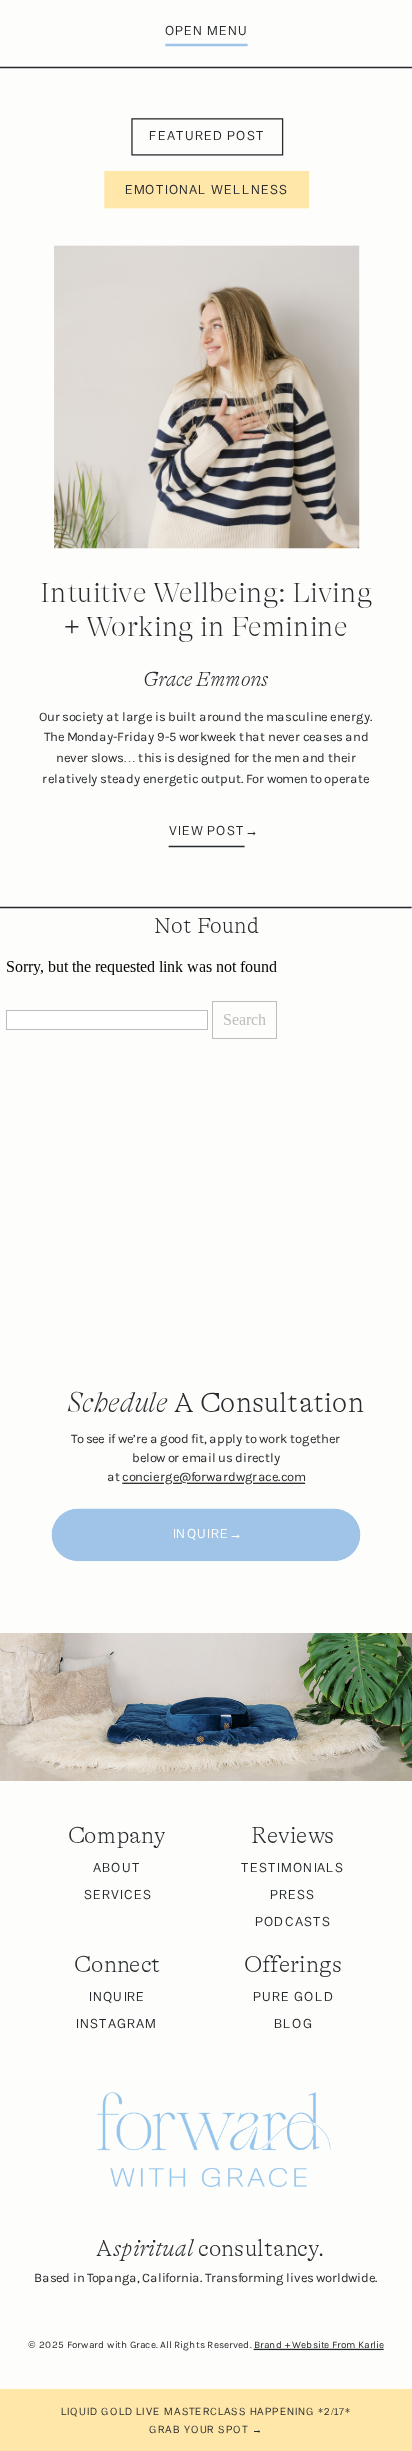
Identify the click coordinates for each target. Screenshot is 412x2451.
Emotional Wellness (207, 190)
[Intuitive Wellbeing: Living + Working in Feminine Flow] (206, 397)
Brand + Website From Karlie (319, 2345)
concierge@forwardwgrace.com (213, 1477)
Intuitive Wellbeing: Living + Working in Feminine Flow (206, 627)
